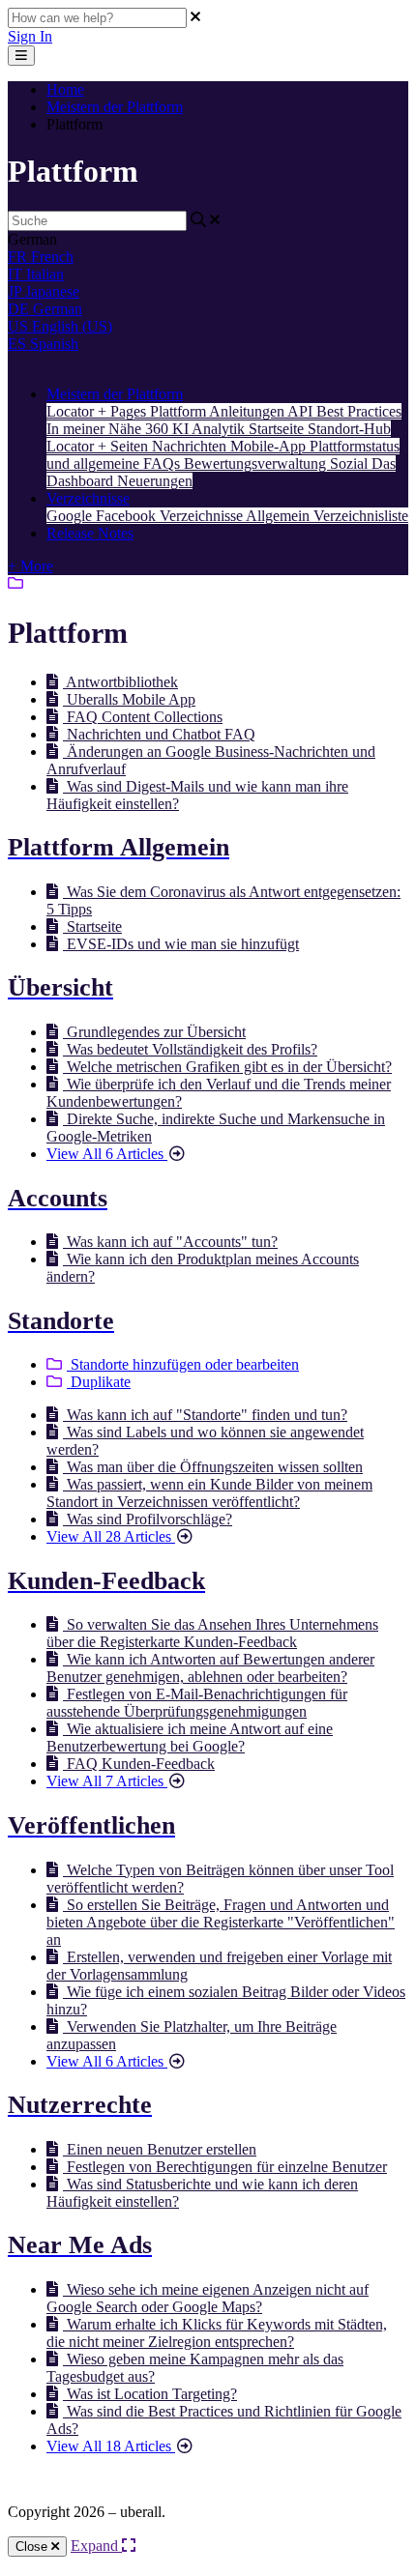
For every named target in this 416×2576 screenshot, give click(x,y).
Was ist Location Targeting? (150, 2394)
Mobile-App (270, 446)
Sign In (30, 36)
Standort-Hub (349, 429)
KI (182, 429)
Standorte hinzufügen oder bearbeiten (183, 1364)
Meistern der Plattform (115, 107)
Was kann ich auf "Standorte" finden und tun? (205, 1415)
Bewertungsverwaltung (257, 463)
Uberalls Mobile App (129, 699)
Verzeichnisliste (361, 516)
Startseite (278, 429)
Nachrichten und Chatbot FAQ (159, 734)
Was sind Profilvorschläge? (148, 1519)
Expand (96, 2546)
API (302, 411)
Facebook (128, 516)
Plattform (179, 411)
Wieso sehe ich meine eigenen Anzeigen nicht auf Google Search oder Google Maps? (208, 2298)
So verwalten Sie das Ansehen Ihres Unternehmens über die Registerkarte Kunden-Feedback (212, 1633)
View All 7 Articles (107, 1781)
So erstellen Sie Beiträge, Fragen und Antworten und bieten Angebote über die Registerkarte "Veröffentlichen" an (221, 1922)
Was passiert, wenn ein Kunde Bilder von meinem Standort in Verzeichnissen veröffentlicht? (209, 1493)
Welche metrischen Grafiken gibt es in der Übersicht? (227, 1067)
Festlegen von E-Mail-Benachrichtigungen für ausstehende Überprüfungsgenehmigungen (197, 1703)
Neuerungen (155, 481)
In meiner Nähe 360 (109, 429)
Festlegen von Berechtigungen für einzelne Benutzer (225, 2167)
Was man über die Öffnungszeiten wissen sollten (213, 1467)
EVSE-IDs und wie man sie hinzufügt (181, 944)
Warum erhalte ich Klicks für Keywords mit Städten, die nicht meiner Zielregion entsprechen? (217, 2333)
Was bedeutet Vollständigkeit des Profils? (190, 1049)
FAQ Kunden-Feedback (139, 1764)
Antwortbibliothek (120, 682)
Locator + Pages (98, 411)
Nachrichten (191, 446)
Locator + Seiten (99, 446)
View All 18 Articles (111, 2446)
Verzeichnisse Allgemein (237, 516)
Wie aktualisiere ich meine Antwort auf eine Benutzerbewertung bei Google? (190, 1737)
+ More (30, 566)
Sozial (351, 463)
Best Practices (359, 411)
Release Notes (90, 533)
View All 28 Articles (111, 1536)
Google (71, 516)
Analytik (220, 429)
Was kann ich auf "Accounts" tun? (170, 1242)
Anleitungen (248, 411)
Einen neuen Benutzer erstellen (160, 2149)
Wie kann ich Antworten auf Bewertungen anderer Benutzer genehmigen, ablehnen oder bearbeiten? (210, 1668)
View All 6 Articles (107, 1154)
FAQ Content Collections (143, 717)
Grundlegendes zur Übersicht (154, 1032)
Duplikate (99, 1382)
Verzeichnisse (88, 498)
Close (33, 2547)
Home (65, 89)
